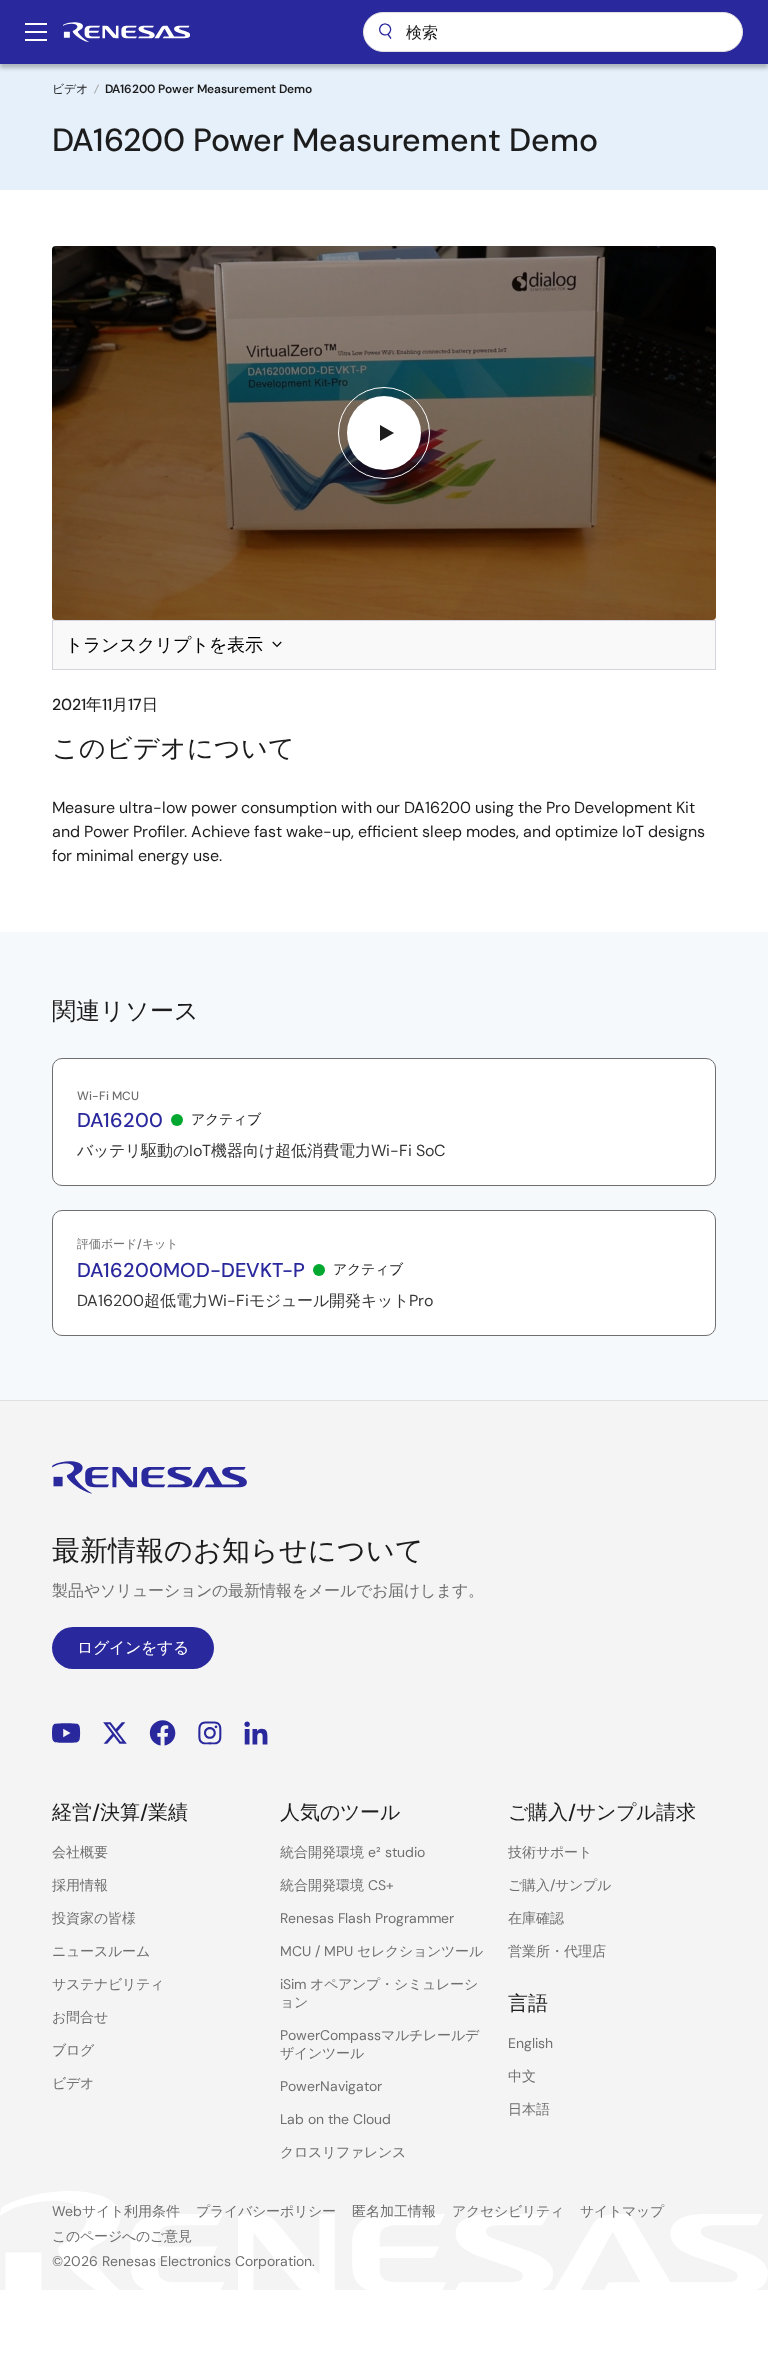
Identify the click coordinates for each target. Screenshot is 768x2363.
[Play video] (384, 433)
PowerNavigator (331, 2086)
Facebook (162, 1732)
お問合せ (80, 2017)
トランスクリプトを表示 (164, 645)
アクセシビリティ (508, 2211)
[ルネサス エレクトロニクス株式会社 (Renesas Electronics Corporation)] (126, 32)
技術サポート (550, 1852)
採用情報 (80, 1885)
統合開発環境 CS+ (337, 1885)
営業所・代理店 (557, 1951)
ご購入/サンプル (559, 1885)
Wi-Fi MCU (108, 1096)
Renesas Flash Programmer (367, 1918)
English (530, 2043)
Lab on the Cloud (335, 2119)
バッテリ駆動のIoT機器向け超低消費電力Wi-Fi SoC (261, 1151)
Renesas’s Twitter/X (115, 1732)
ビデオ (70, 89)
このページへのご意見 (122, 2236)
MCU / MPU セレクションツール (381, 1951)
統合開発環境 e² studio (352, 1852)
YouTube (66, 1732)
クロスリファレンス (343, 2152)
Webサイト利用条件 (116, 2211)
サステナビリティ (108, 1984)
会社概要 (80, 1852)
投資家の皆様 (94, 1918)
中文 (522, 2076)
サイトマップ (622, 2211)
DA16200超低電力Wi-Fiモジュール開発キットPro (255, 1301)
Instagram (210, 1732)
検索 (553, 32)
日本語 (529, 2109)
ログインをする (133, 1647)
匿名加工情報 (394, 2211)
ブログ (73, 2050)
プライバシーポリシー (266, 2211)
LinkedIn (256, 1732)
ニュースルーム (101, 1951)
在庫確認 (536, 1918)
